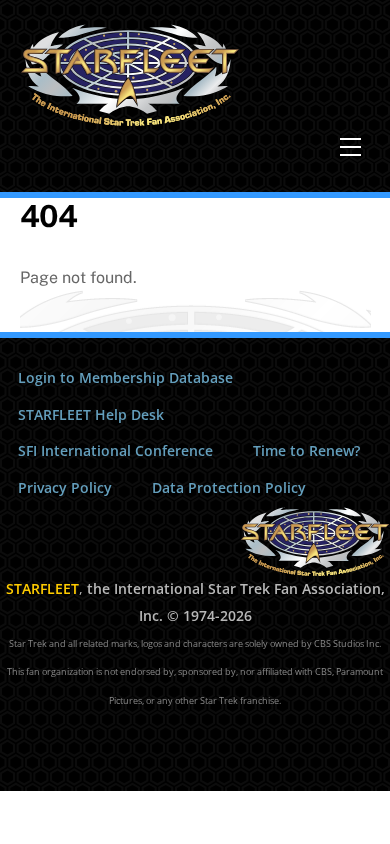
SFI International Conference (115, 450)
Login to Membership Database (125, 377)
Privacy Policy (65, 487)
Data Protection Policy (229, 487)
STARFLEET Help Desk (91, 414)
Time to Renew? (306, 450)
